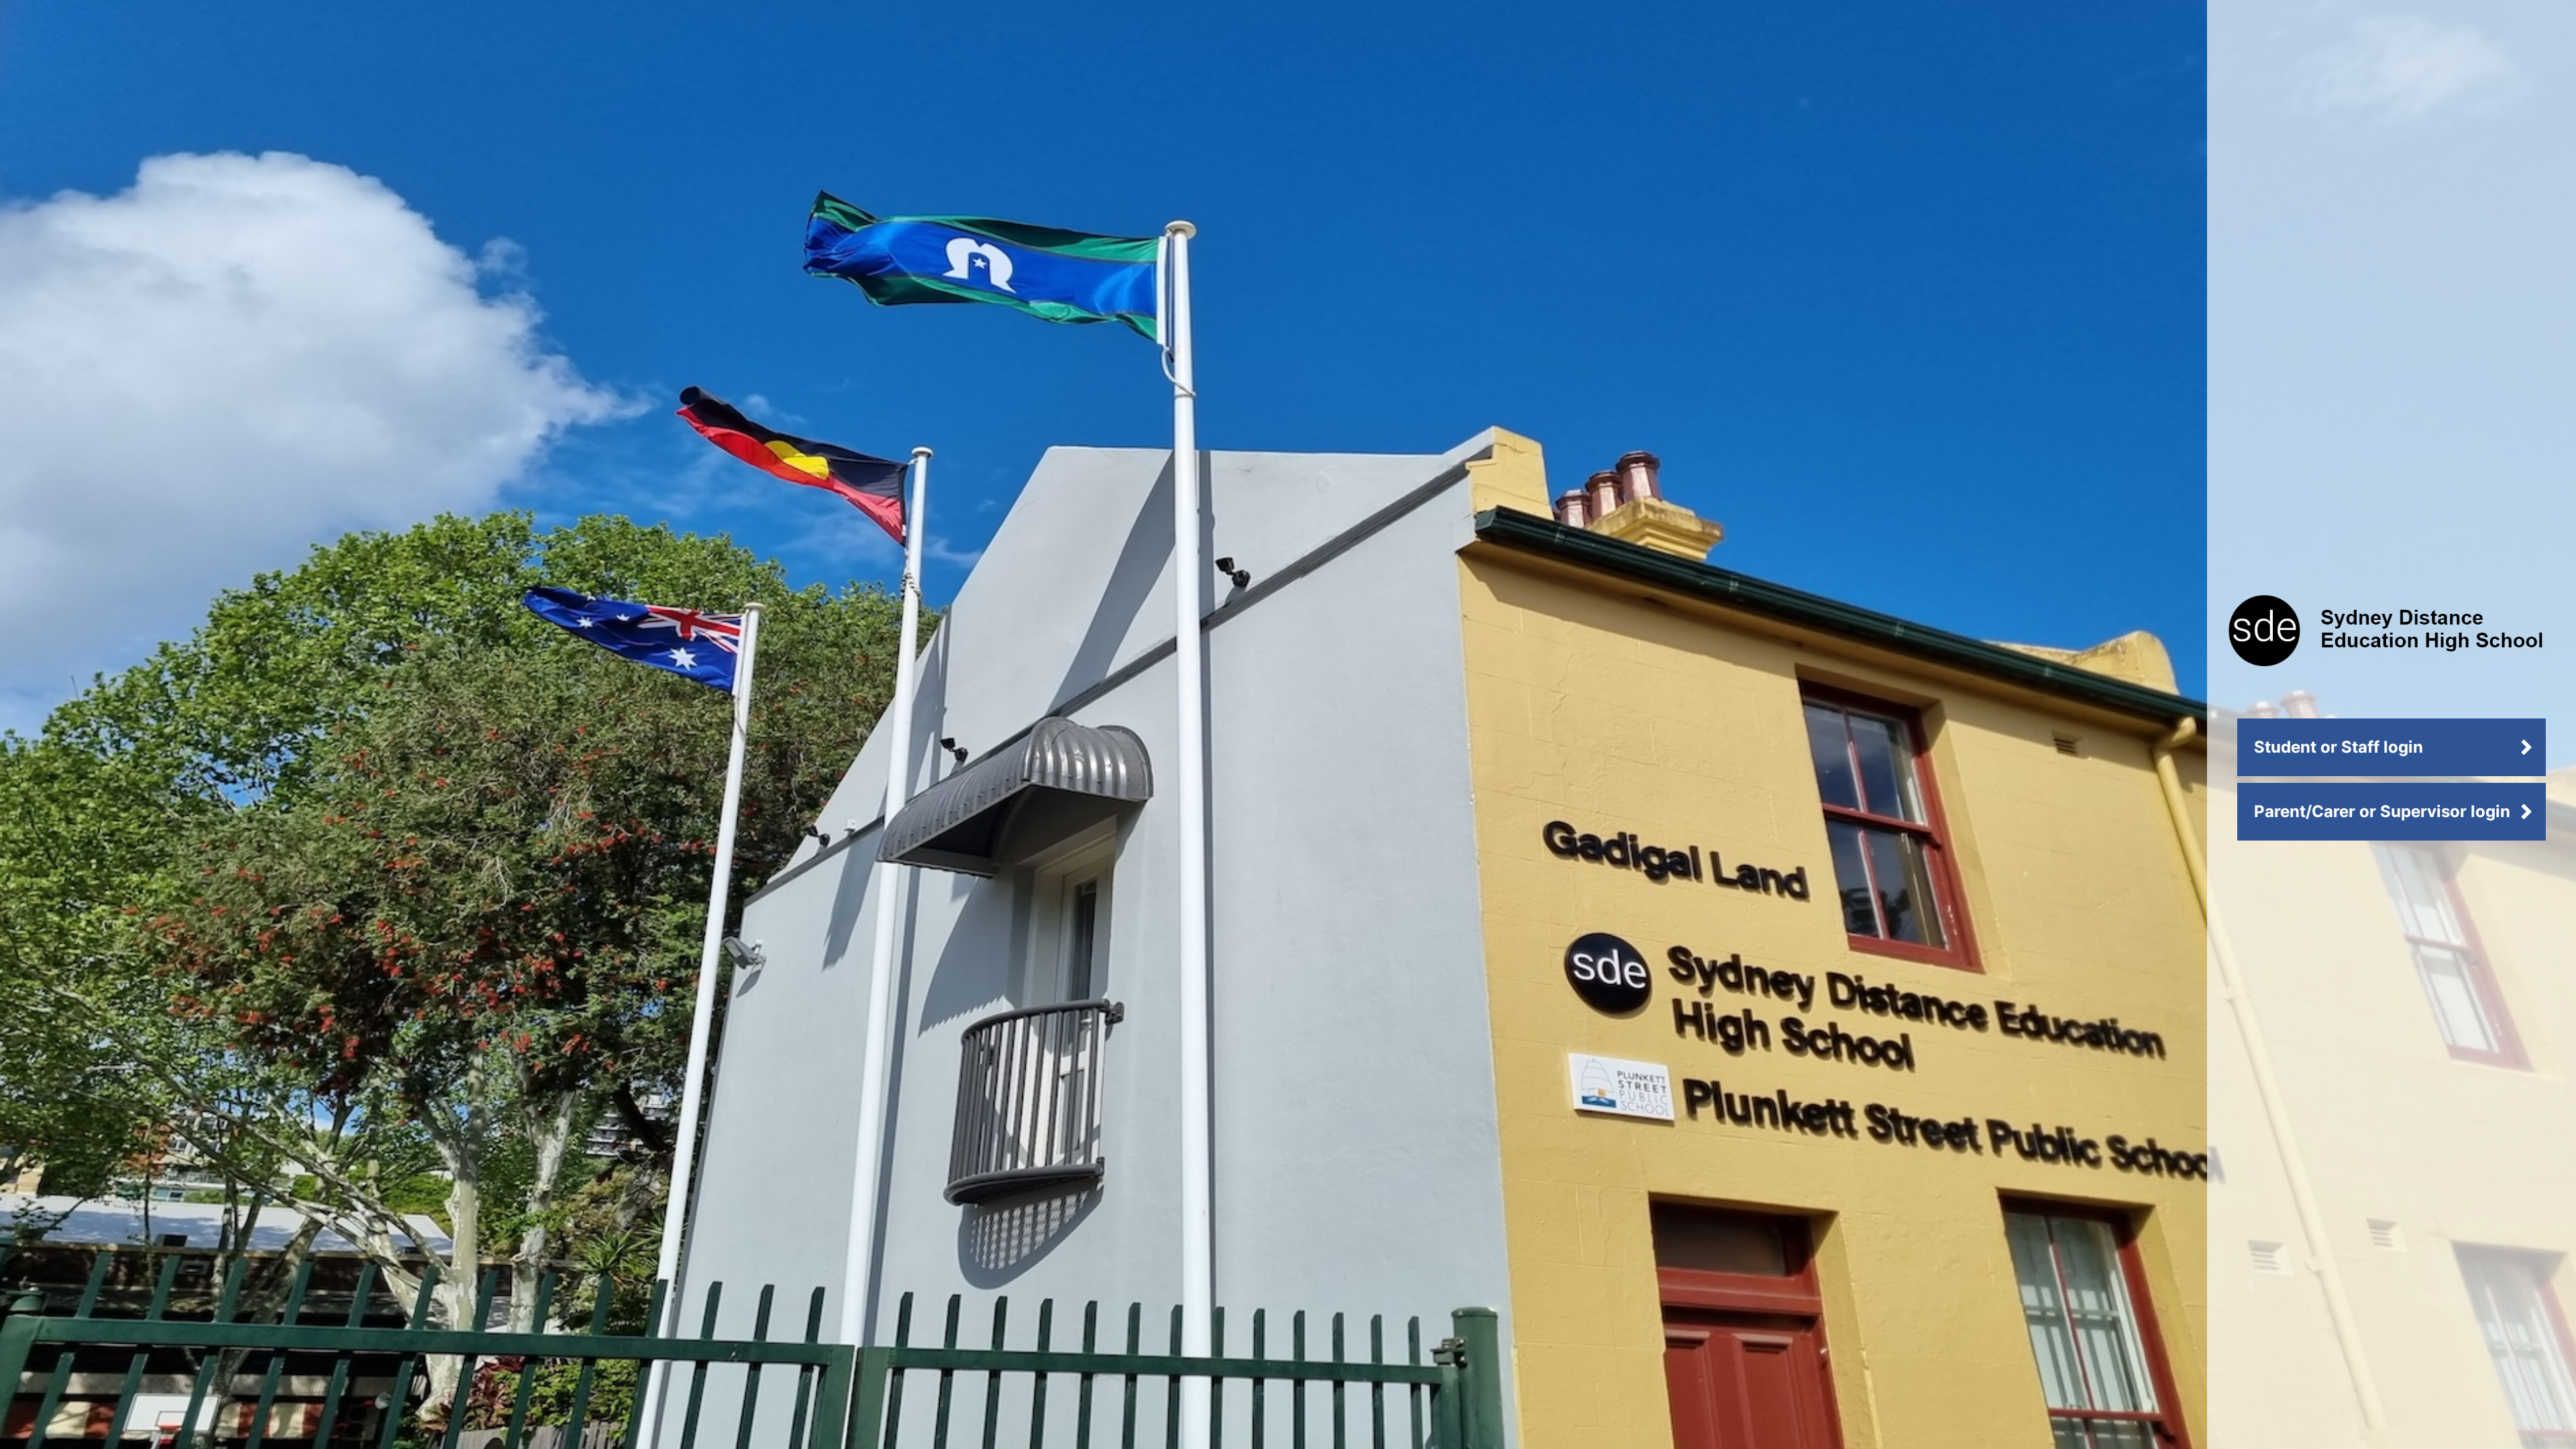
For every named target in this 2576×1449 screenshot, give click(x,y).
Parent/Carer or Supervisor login (2382, 811)
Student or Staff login (2339, 747)
